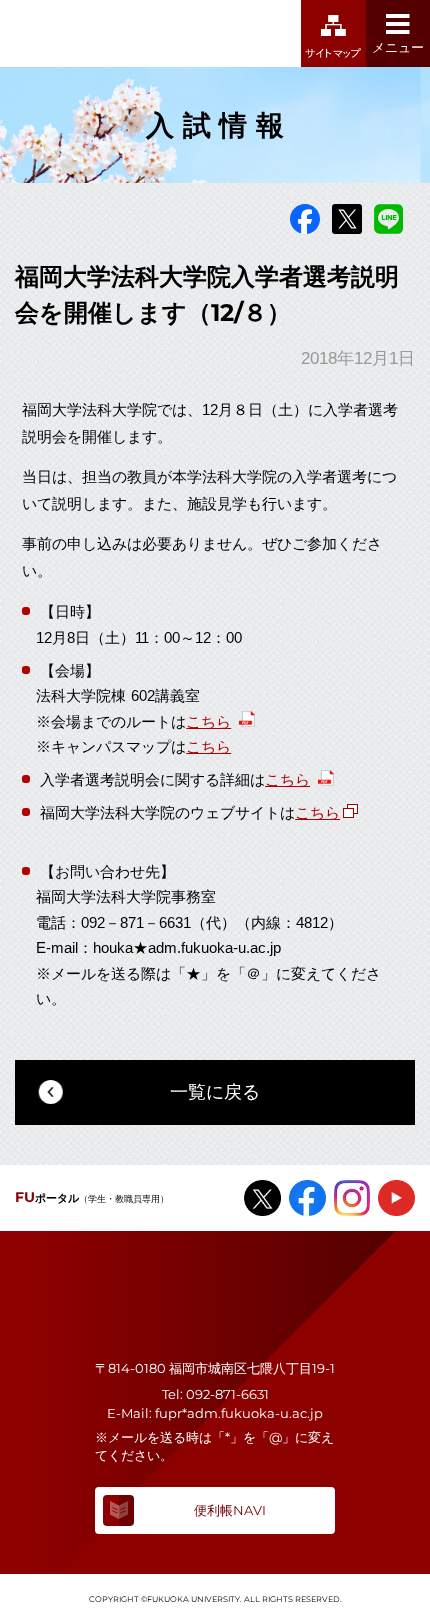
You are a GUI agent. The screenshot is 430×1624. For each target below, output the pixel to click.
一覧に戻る (215, 1092)
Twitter (347, 219)
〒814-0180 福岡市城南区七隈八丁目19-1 (215, 1368)
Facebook (305, 219)
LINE (389, 219)
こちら (208, 719)
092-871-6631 (227, 1394)
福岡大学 (108, 34)
